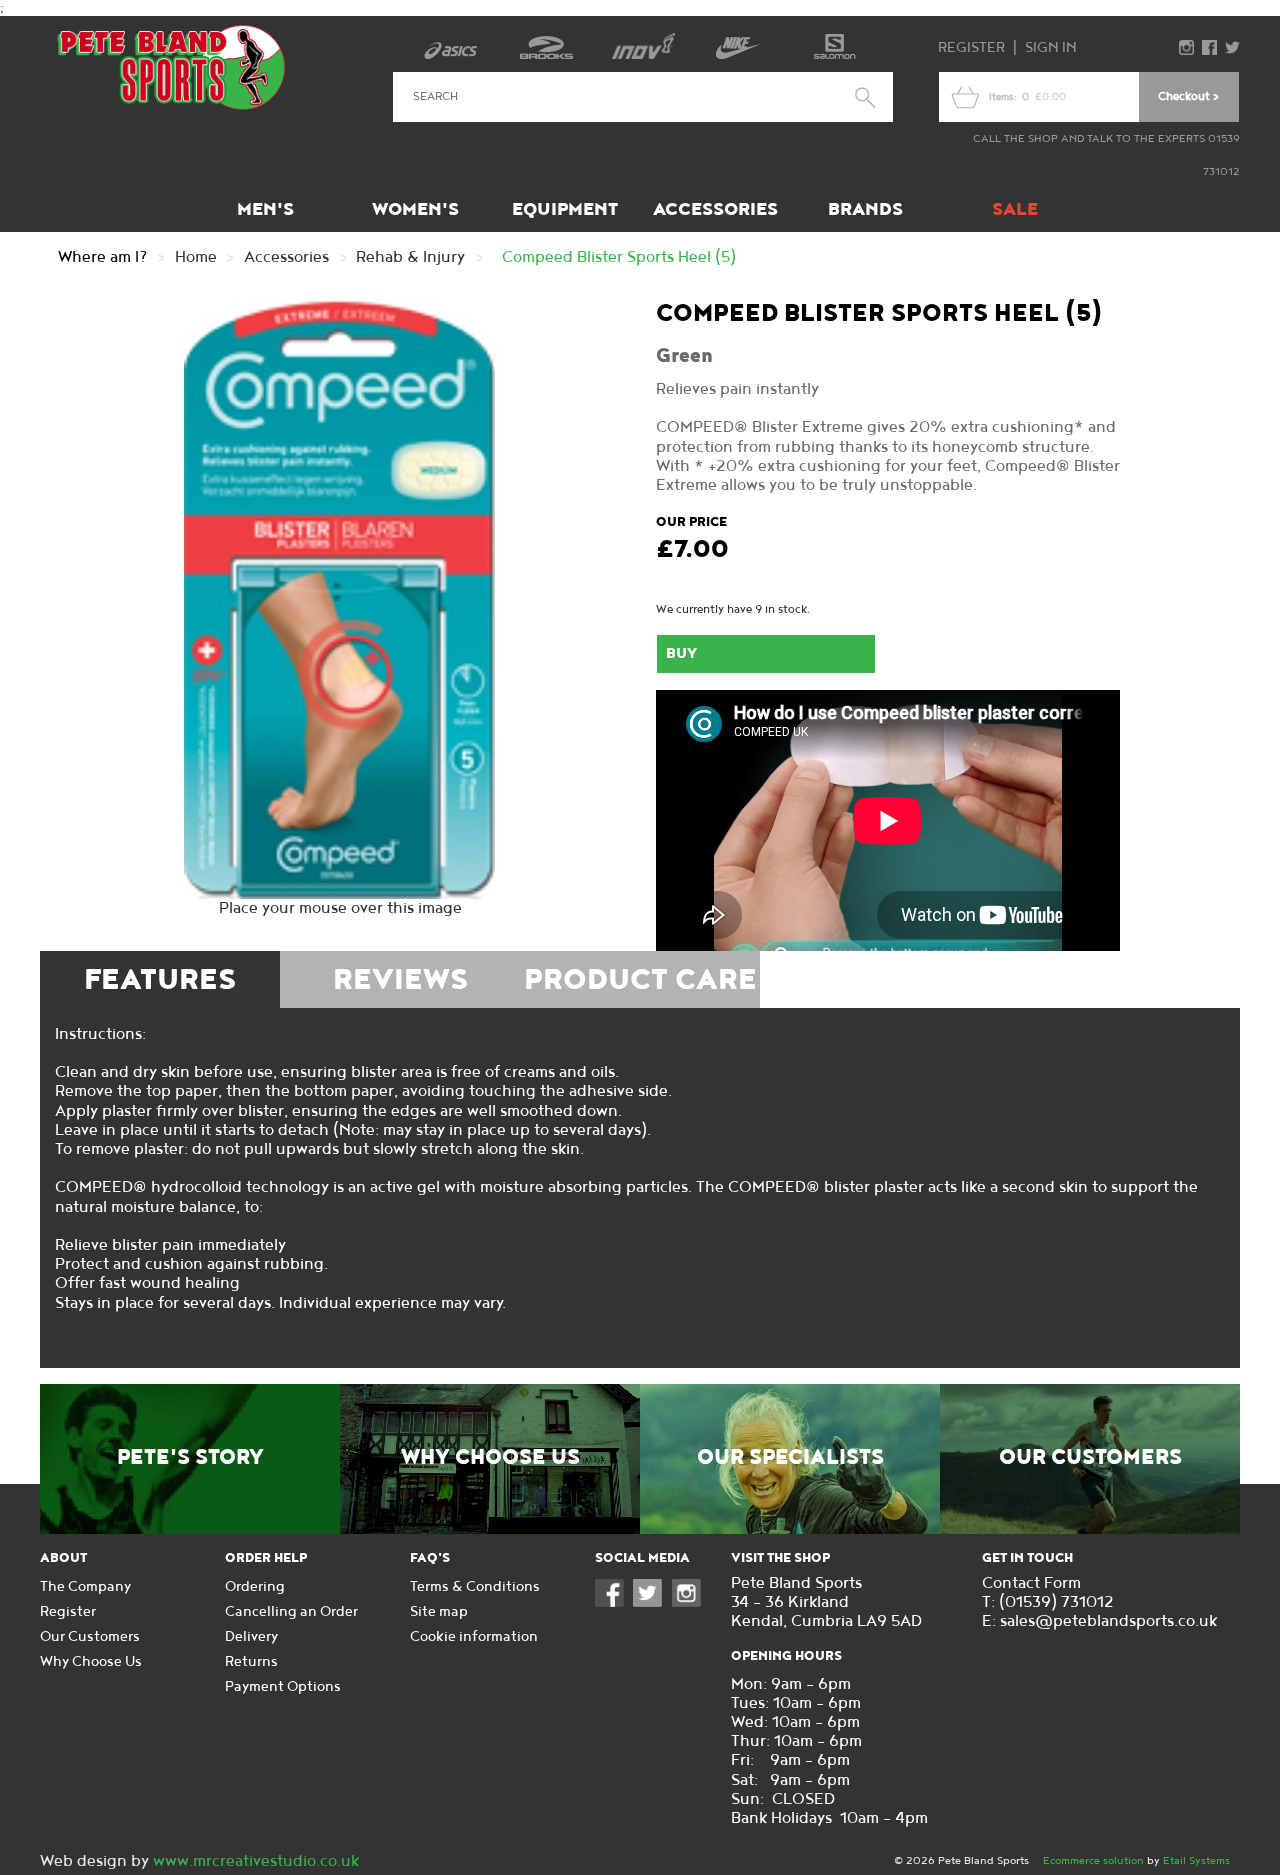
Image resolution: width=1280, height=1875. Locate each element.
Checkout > (1188, 96)
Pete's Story (190, 1458)
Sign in (1051, 47)
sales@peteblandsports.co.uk (1108, 1621)
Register (971, 47)
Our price (691, 522)
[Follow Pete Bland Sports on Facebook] (614, 1602)
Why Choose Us (490, 1458)
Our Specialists (790, 1458)
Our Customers (1090, 1458)
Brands (865, 209)
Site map (439, 1611)
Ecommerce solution (1093, 1860)
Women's (415, 209)
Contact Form (1031, 1583)
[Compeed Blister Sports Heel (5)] (340, 599)
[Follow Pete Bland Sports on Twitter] (652, 1602)
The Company (85, 1586)
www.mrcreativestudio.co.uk (256, 1861)
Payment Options (283, 1686)
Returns (251, 1661)
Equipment (565, 209)
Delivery (251, 1636)
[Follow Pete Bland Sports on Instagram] (691, 1602)
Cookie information (474, 1636)
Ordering (255, 1586)
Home (196, 257)
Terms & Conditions (475, 1586)
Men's (265, 209)
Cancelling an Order (291, 1611)
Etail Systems (1196, 1860)
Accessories (715, 209)
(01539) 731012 (1056, 1602)
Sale (1015, 209)
